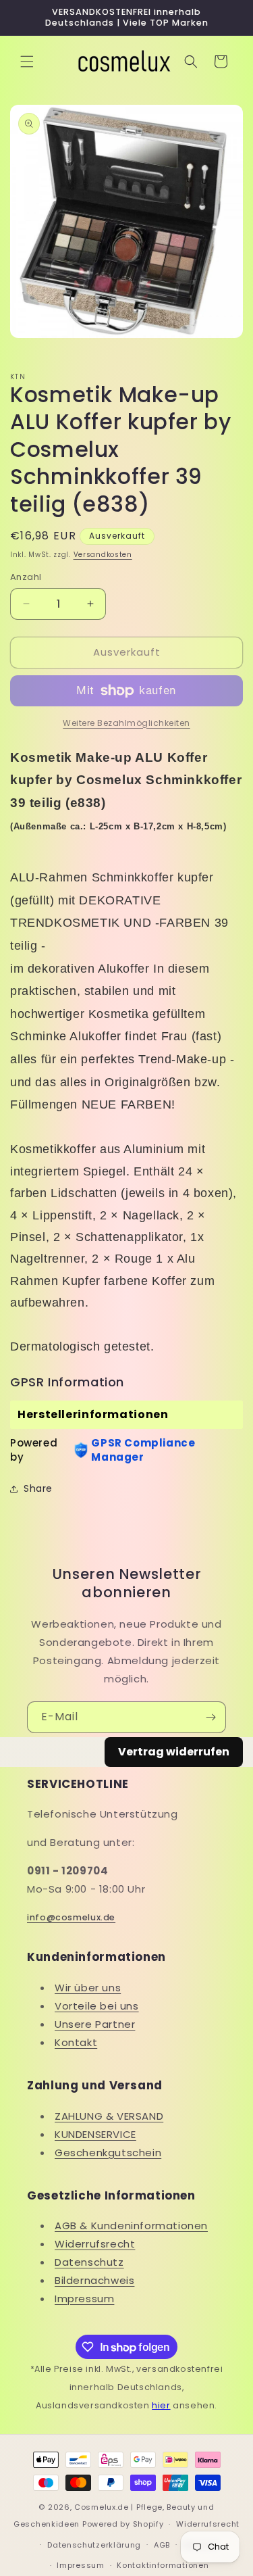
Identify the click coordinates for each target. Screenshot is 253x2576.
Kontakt (76, 2042)
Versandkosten (103, 555)
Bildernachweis (94, 2280)
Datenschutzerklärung (94, 2545)
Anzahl (26, 577)
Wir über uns (88, 1988)
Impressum (84, 2299)
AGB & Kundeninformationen (131, 2226)
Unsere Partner (95, 2024)
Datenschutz (89, 2262)
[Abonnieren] (210, 1717)
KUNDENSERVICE (95, 2134)
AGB (162, 2545)
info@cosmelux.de (71, 1917)
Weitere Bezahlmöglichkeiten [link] (126, 723)
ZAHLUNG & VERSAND (109, 2116)
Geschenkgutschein (108, 2153)
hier (161, 2405)
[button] (27, 62)
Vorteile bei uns (97, 2006)
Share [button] (38, 1488)
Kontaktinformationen (163, 2565)
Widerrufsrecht (95, 2244)
